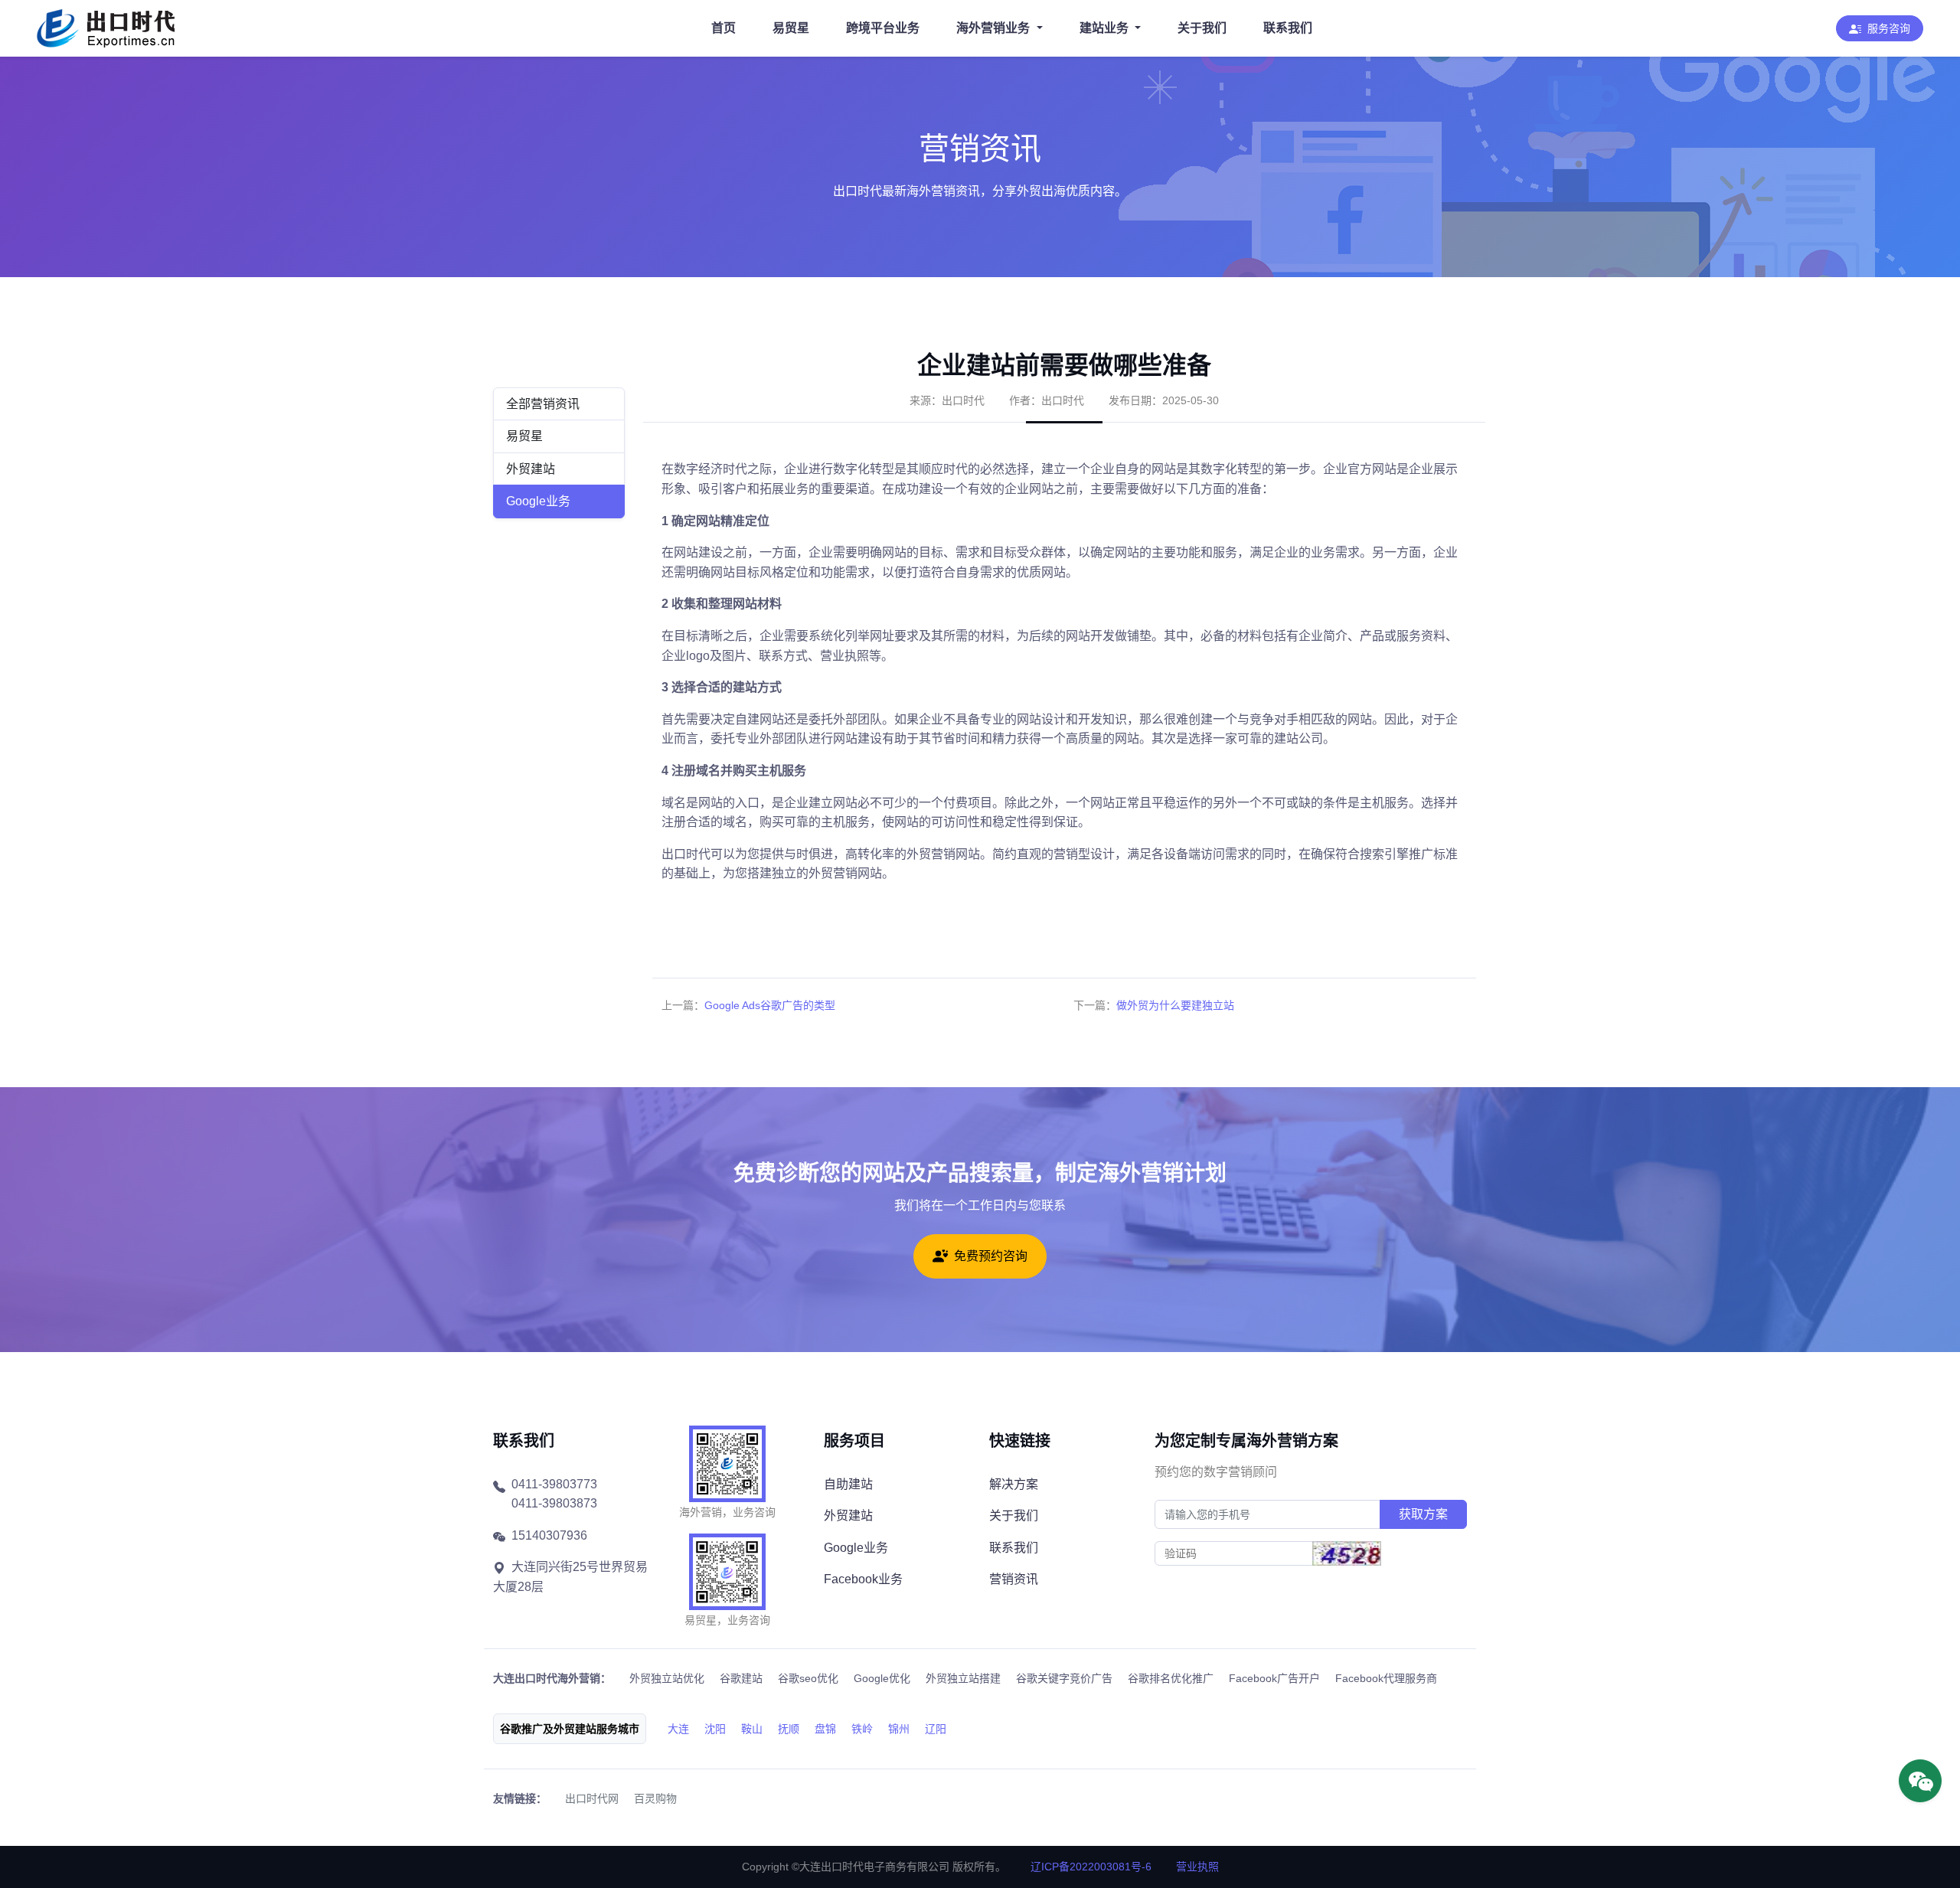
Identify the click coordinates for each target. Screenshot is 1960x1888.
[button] (1880, 28)
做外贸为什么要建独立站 (1175, 1005)
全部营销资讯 (543, 404)
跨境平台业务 (883, 28)
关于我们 (1202, 28)
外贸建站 (531, 469)
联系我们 (1288, 28)
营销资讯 (1014, 1579)
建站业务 (1104, 28)
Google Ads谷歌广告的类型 (770, 1005)
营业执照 (1197, 1867)
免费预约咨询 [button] (991, 1256)
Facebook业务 (863, 1579)
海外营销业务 (993, 28)
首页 (724, 28)
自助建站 (848, 1484)
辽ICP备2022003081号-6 (1091, 1867)
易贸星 (791, 28)
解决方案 (1014, 1484)
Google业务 (538, 501)
